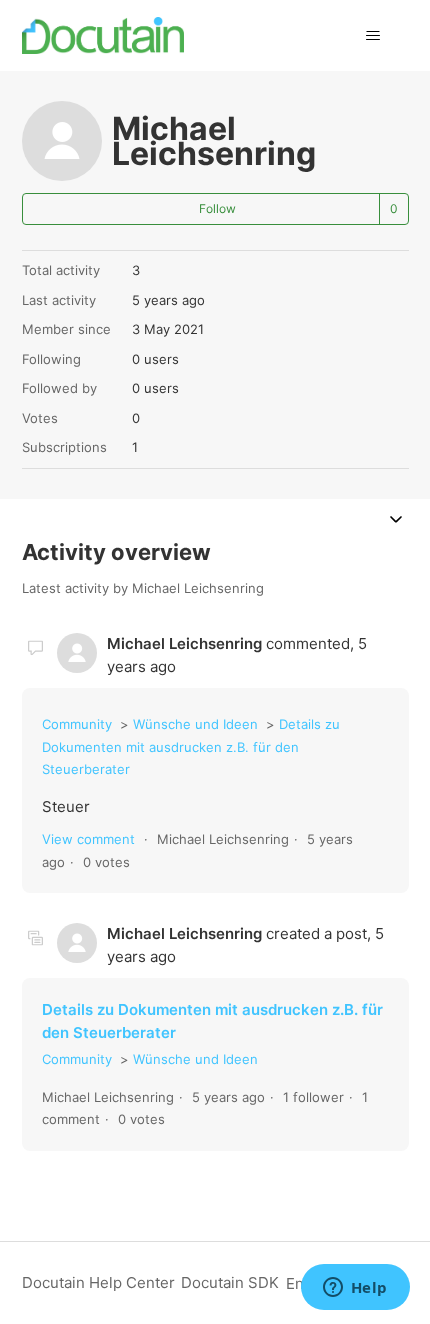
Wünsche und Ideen (195, 724)
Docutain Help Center (98, 1282)
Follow (217, 208)
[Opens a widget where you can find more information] (355, 1289)
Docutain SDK (230, 1282)
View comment (88, 839)
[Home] (103, 35)
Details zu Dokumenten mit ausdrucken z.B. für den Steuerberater (191, 746)
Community (77, 724)
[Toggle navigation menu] (373, 36)
